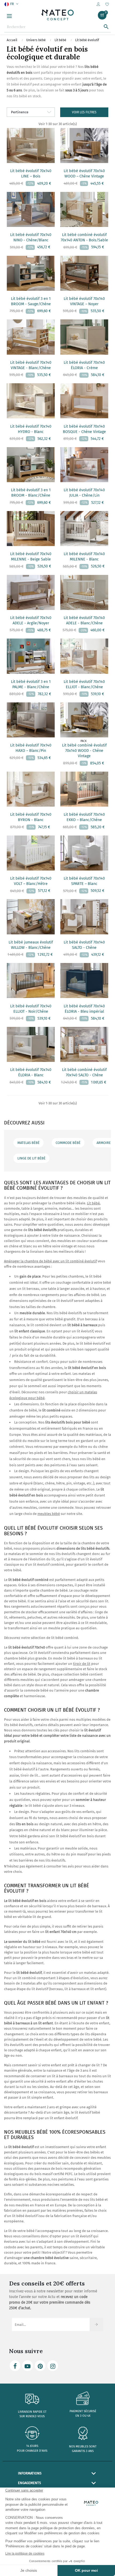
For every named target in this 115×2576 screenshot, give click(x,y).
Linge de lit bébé (31, 1158)
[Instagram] (53, 2366)
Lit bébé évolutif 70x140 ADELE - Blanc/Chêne (84, 620)
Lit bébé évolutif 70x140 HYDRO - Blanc (31, 429)
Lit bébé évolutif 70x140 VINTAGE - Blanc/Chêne (31, 365)
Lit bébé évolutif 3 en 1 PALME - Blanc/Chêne (31, 684)
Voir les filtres (84, 112)
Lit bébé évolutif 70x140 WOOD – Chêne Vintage (84, 174)
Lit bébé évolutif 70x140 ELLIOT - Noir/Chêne (31, 1009)
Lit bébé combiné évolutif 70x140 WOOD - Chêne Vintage (84, 751)
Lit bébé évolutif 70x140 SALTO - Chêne (84, 945)
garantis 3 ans (83, 2451)
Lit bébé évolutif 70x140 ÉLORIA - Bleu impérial (84, 1009)
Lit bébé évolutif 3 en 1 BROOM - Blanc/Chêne (31, 493)
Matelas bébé (28, 1143)
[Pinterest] (40, 2366)
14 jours (32, 2446)
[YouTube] (28, 2366)
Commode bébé (68, 1143)
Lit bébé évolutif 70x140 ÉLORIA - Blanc (31, 1072)
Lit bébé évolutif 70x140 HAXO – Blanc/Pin (31, 748)
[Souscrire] (96, 2324)
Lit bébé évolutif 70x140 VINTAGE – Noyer (84, 301)
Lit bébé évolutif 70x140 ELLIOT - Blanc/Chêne (84, 684)
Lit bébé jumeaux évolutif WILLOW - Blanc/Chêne (31, 945)
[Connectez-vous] (98, 4)
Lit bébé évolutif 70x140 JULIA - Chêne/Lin (84, 493)
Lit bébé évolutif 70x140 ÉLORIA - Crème (84, 365)
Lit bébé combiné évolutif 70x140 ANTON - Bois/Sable (84, 237)
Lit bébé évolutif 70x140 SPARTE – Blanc (84, 881)
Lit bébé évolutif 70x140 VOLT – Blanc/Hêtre (31, 881)
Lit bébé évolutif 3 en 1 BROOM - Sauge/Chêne (31, 301)
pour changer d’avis (32, 2451)
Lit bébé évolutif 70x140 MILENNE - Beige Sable (31, 557)
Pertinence (20, 112)
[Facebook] (15, 2366)
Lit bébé (93, 1203)
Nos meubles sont (83, 2447)
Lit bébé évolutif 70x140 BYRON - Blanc (31, 817)
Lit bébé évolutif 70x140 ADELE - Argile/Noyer (31, 620)
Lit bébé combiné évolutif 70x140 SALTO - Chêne (84, 1072)
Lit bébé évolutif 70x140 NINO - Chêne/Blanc (31, 237)
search (106, 27)
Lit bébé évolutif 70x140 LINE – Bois (31, 174)
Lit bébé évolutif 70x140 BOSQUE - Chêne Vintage (84, 429)
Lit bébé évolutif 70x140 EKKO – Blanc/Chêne (84, 817)
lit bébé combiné (65, 1638)
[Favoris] (107, 5)
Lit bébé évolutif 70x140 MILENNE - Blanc (84, 557)
